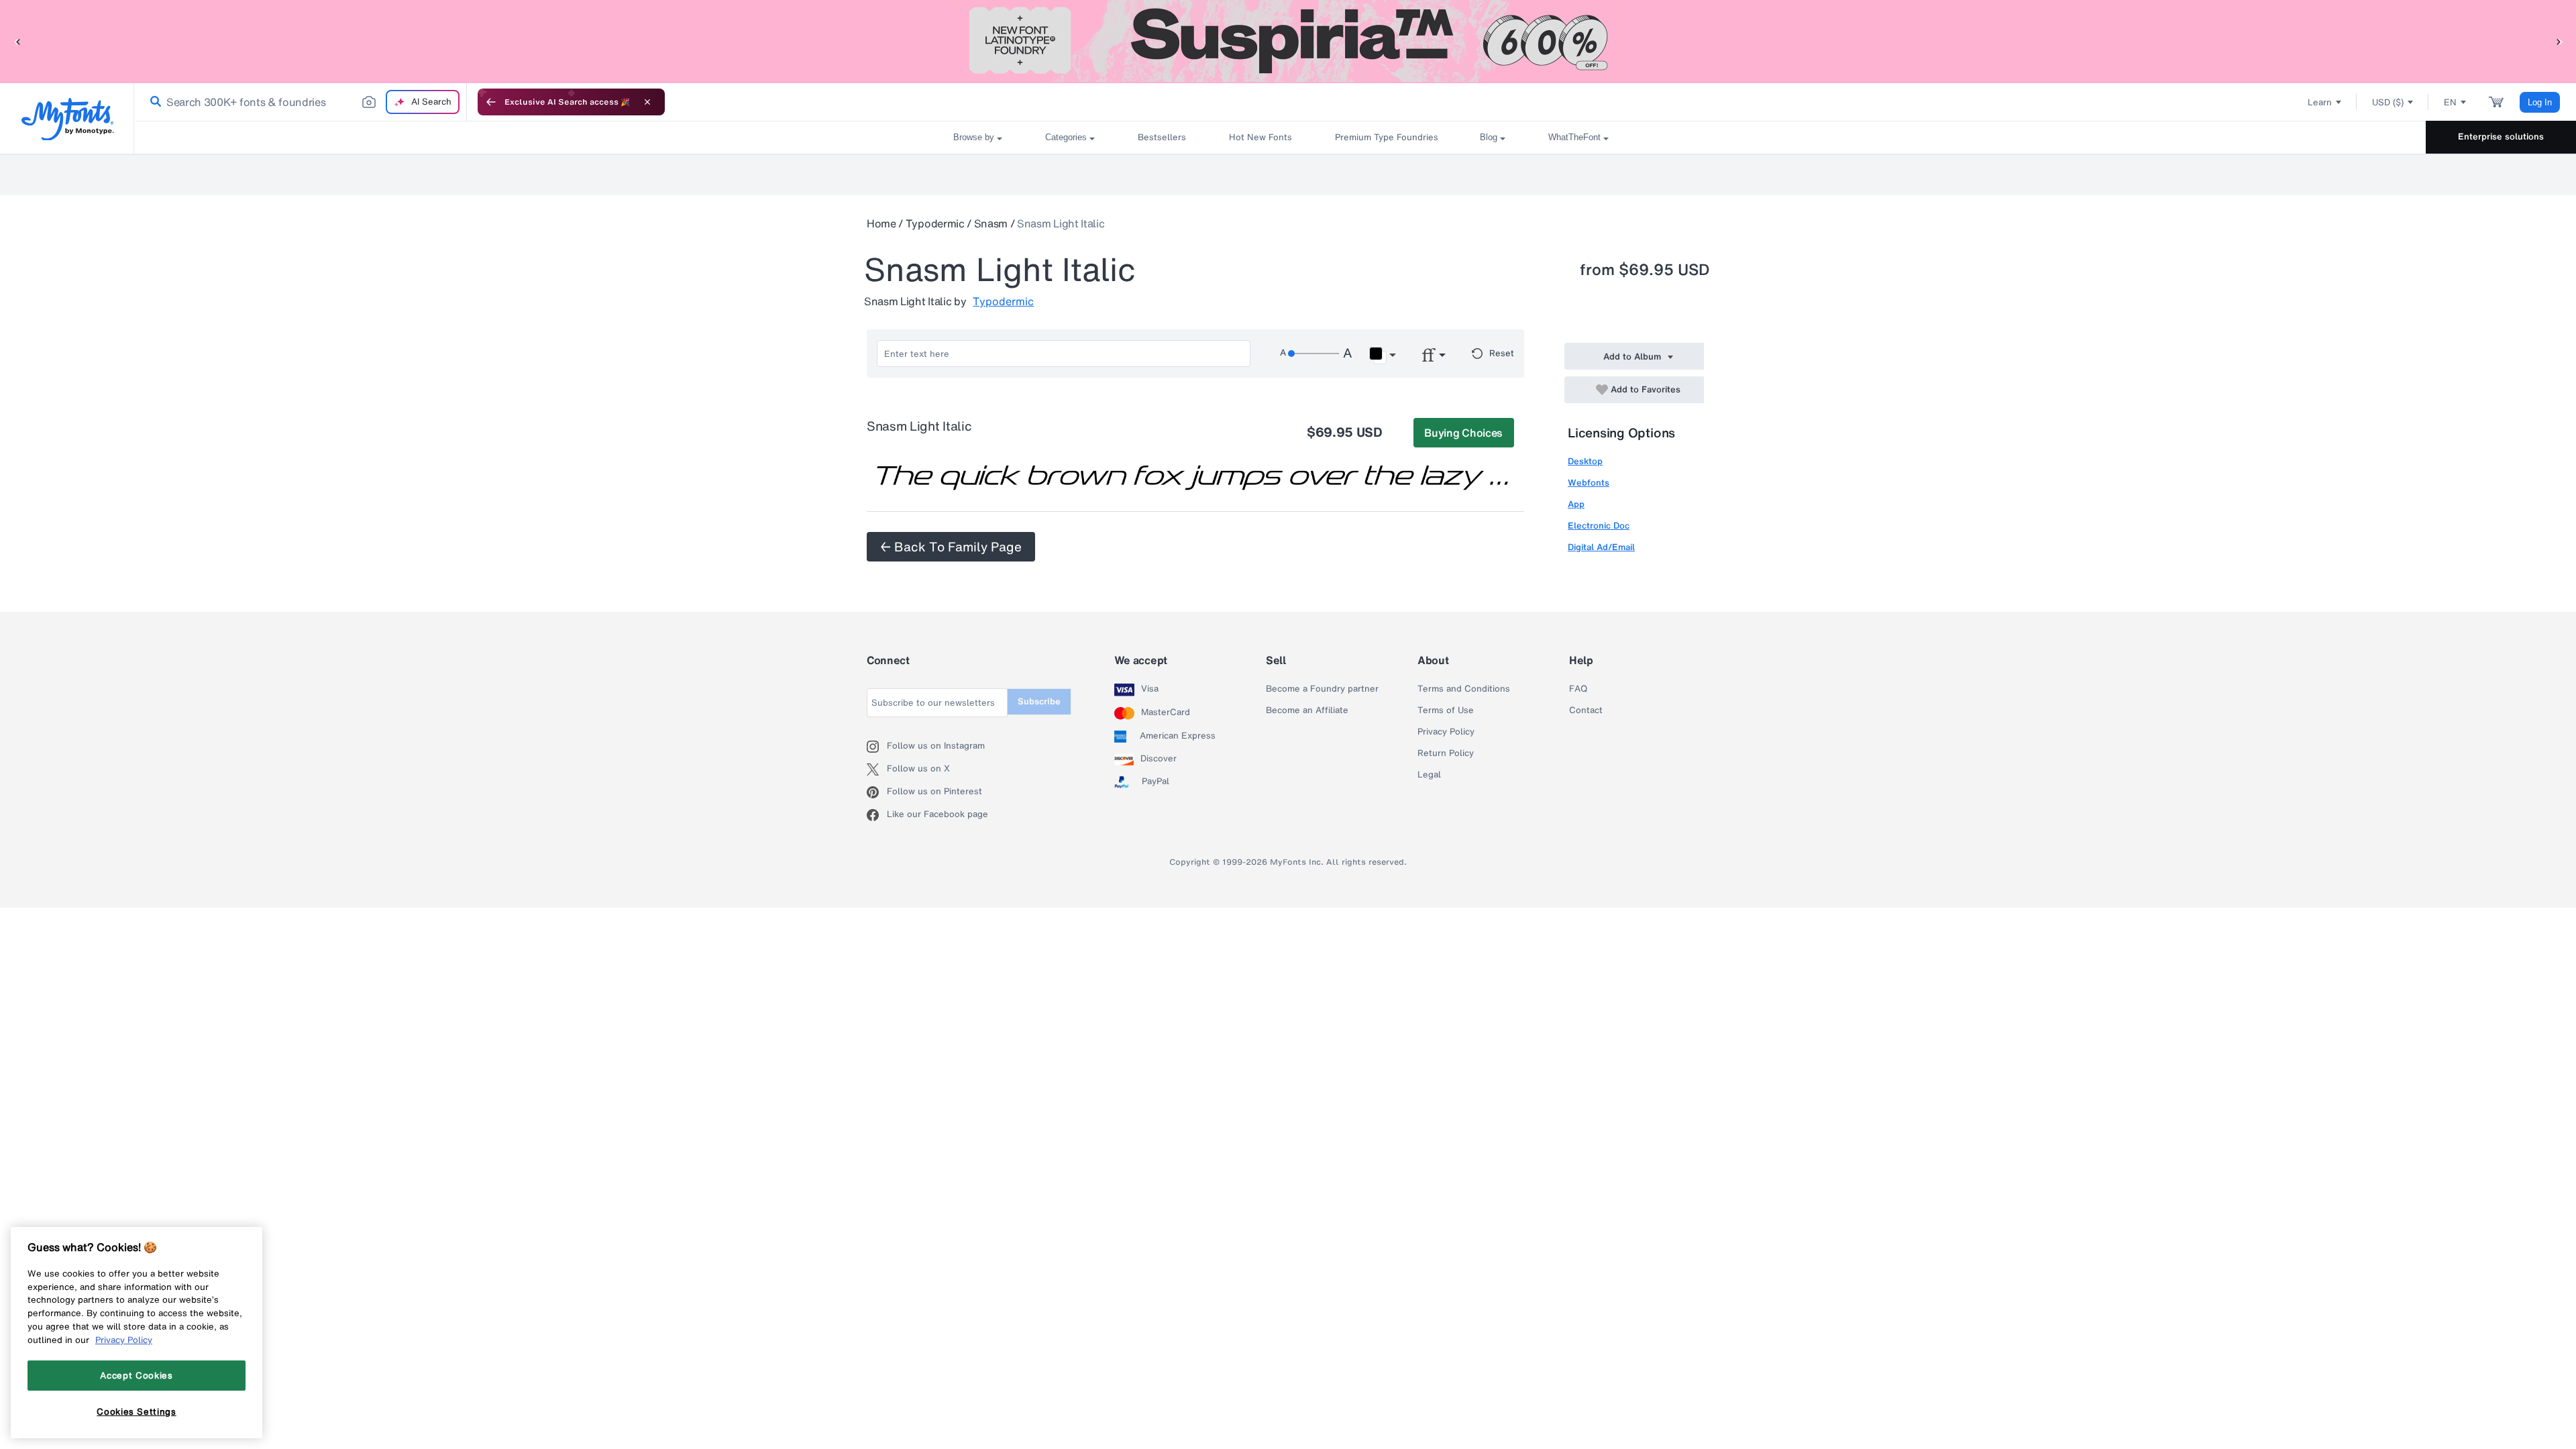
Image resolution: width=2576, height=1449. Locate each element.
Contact (1586, 710)
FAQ (1578, 689)
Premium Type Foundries (1386, 137)
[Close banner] (647, 102)
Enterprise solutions (2501, 137)
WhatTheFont (1574, 137)
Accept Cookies (136, 1375)
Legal (1429, 775)
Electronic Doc (1599, 526)
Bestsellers (1162, 137)
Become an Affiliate (1307, 710)
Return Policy (1446, 753)
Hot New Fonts (1260, 137)
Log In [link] (2540, 102)
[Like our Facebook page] (877, 815)
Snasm (991, 223)
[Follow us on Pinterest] (877, 792)
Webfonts (1589, 483)
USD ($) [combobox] (2388, 102)
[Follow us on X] (877, 769)
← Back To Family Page (951, 547)
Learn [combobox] (2320, 102)
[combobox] (301, 102)
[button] (17, 41)
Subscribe (1039, 701)
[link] (153, 102)
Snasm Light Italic (1061, 223)
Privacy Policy (1446, 732)
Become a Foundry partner (1322, 689)
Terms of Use (1446, 710)
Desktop (1585, 461)
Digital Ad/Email (1601, 547)
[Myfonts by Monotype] (67, 119)
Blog (1489, 137)
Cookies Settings (137, 1411)
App (1576, 504)
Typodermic (935, 223)
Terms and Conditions (1464, 689)
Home (881, 223)
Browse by (974, 137)
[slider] (1313, 354)
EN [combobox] (2450, 102)
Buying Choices (1463, 433)
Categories (1066, 137)
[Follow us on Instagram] (877, 747)
